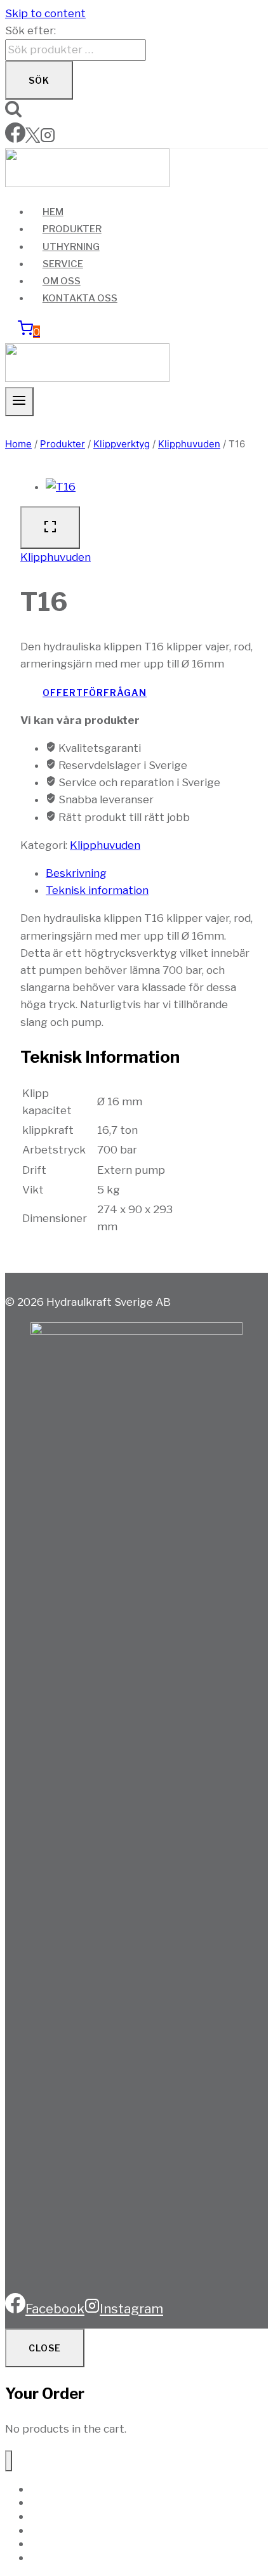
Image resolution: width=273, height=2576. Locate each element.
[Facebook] (15, 139)
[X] (33, 139)
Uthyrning (71, 247)
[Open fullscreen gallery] (50, 528)
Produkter (72, 229)
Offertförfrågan (95, 693)
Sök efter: (30, 30)
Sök (39, 80)
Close (45, 2348)
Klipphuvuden (56, 557)
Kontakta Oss (80, 298)
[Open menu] (19, 402)
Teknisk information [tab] (97, 890)
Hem (53, 212)
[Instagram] (48, 139)
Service (63, 264)
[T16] (61, 487)
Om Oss (62, 281)
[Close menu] (9, 2461)
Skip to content (45, 13)
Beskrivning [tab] (76, 873)
